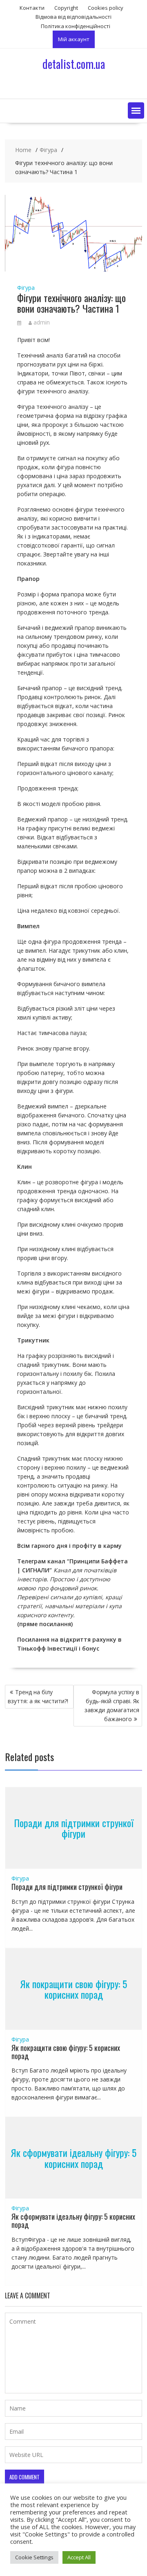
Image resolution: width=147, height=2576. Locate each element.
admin (42, 322)
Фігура (26, 288)
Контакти (32, 8)
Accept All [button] (79, 2557)
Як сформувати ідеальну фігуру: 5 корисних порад (73, 2158)
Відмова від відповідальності (73, 17)
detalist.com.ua (74, 64)
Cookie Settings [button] (34, 2557)
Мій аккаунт (74, 39)
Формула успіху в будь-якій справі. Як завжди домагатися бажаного (112, 1705)
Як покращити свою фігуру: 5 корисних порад (73, 1989)
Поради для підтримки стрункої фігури (74, 1828)
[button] (136, 110)
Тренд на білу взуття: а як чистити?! (38, 1696)
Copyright (66, 8)
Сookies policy (106, 8)
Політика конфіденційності (76, 26)
